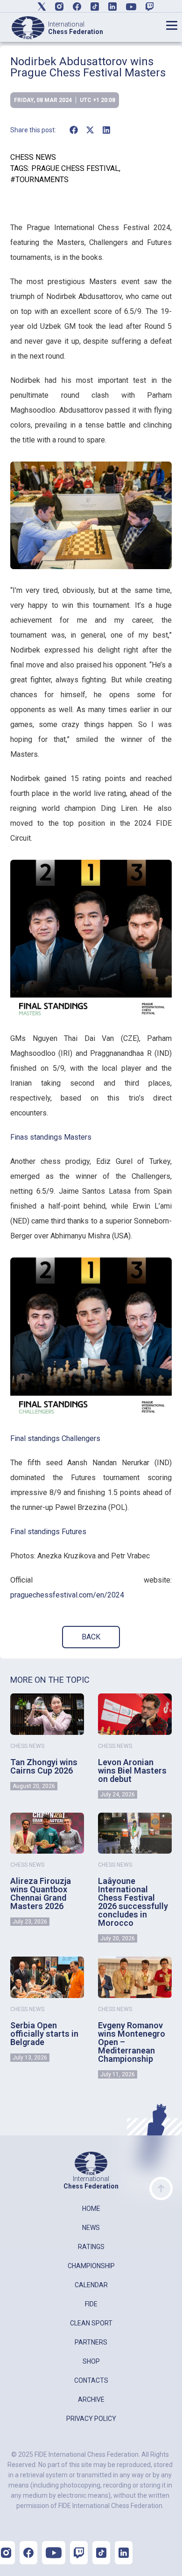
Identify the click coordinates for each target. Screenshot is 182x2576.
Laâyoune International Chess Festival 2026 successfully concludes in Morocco (133, 1902)
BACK (91, 1637)
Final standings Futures (48, 1532)
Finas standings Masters (51, 1137)
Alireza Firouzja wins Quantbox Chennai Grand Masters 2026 (41, 1893)
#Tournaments (39, 180)
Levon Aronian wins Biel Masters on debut (132, 1771)
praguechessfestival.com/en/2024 (67, 1595)
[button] (73, 130)
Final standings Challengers (55, 1438)
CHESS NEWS (33, 157)
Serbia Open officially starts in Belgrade (44, 2034)
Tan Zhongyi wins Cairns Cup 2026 (44, 1766)
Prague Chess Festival (75, 168)
